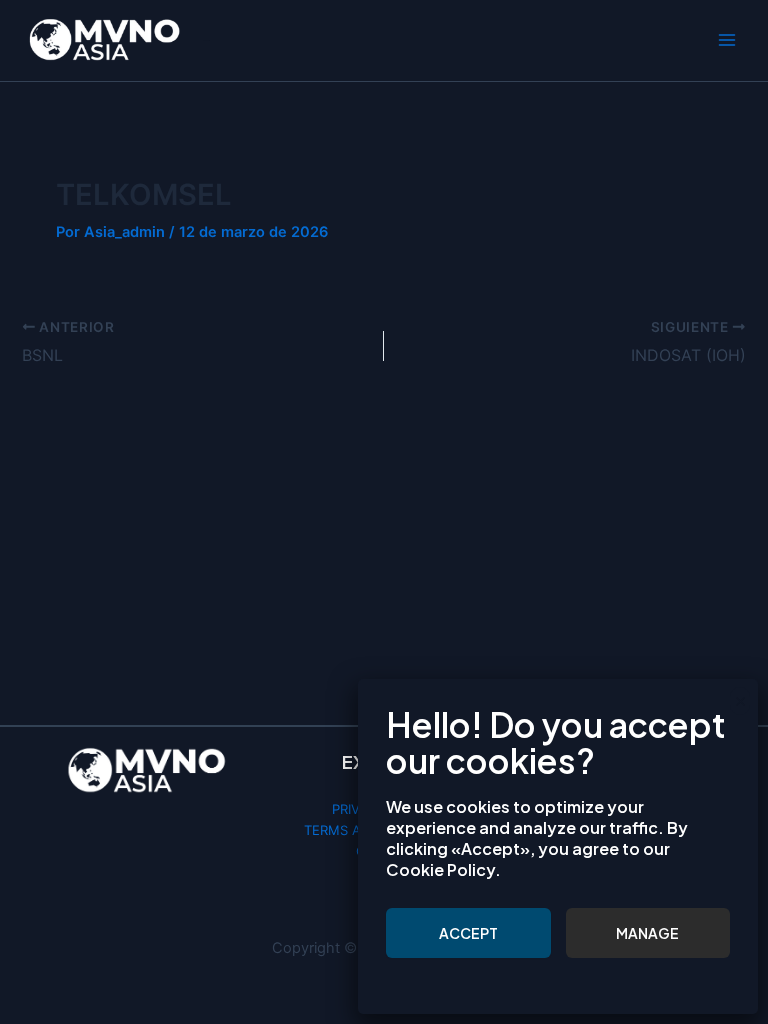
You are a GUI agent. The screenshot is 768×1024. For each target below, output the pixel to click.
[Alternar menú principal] (727, 41)
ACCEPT (468, 933)
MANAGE (647, 933)
